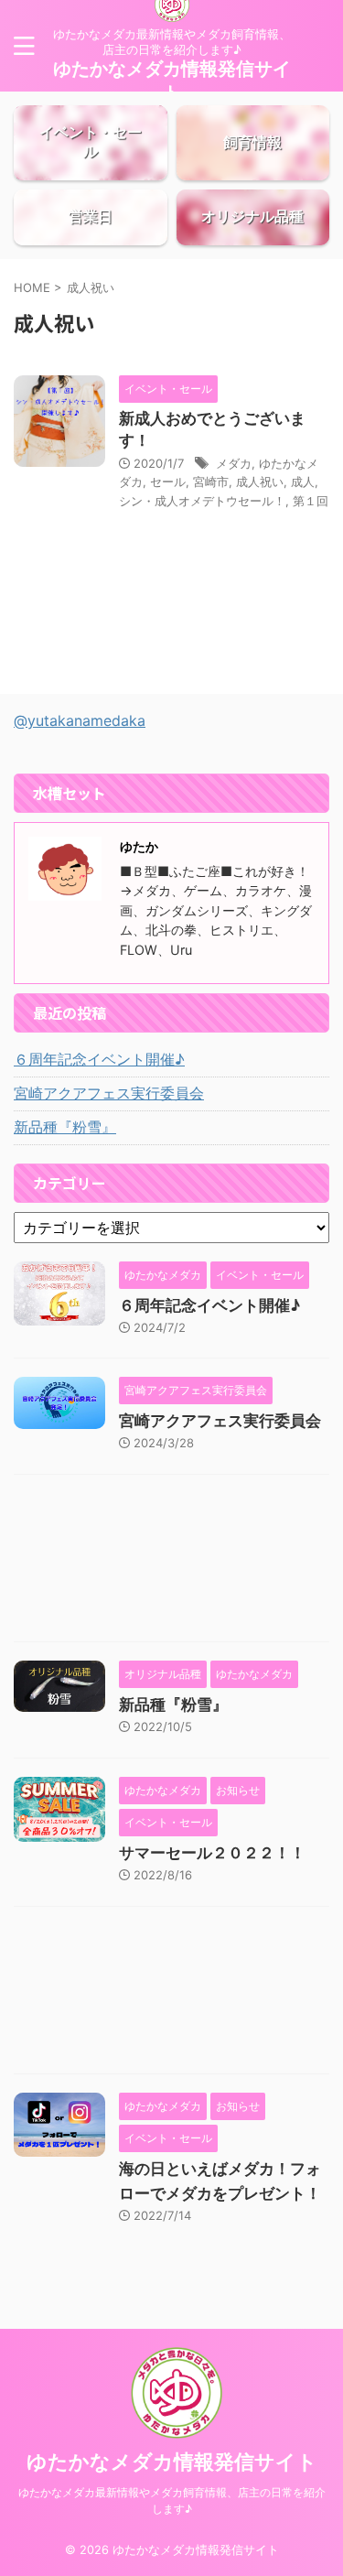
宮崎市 (211, 482)
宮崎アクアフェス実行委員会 (109, 1093)
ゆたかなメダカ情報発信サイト (172, 2462)
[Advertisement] (171, 1563)
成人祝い (260, 482)
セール (168, 482)
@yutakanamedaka (80, 720)
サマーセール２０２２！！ (212, 1853)
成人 (303, 482)
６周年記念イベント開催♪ (99, 1059)
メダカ (234, 463)
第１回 (311, 501)
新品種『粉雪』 (65, 1127)
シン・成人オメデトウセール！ (202, 501)
